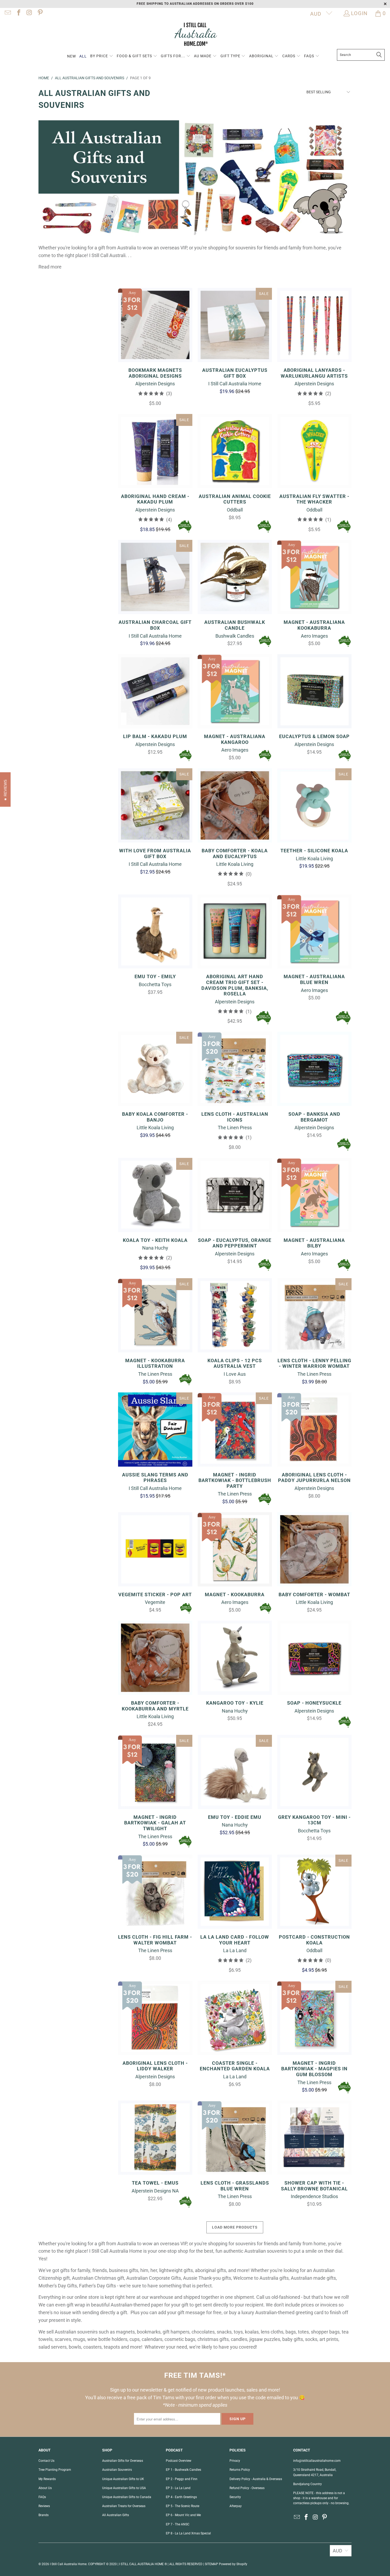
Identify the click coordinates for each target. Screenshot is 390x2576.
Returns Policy (240, 2470)
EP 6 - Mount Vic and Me (183, 2515)
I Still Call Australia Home (68, 2564)
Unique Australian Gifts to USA (124, 2488)
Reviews (44, 2506)
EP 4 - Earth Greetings (181, 2497)
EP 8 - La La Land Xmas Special (188, 2533)
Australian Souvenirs (117, 2470)
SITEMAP (211, 2564)
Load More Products (235, 2227)
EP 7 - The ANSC (178, 2524)
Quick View (155, 337)
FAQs (42, 2497)
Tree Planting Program (55, 2470)
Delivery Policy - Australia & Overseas (256, 2479)
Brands (44, 2515)
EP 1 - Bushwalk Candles (183, 2470)
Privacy (235, 2461)
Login (359, 13)
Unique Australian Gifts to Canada (127, 2497)
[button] (102, 56)
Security (235, 2497)
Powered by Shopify (233, 2564)
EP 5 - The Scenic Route (183, 2506)
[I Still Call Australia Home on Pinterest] (40, 13)
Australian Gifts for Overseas (123, 2461)
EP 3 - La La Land (178, 2488)
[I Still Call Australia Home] (195, 35)
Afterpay (236, 2506)
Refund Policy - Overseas (247, 2488)
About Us (45, 2488)
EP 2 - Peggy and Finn (182, 2479)
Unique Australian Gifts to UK (123, 2479)
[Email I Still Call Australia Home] (7, 13)
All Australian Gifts (116, 2515)
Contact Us (46, 2461)
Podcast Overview (179, 2461)
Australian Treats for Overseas (124, 2506)
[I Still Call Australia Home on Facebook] (18, 13)
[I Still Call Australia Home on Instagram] (29, 13)
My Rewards (47, 2479)
